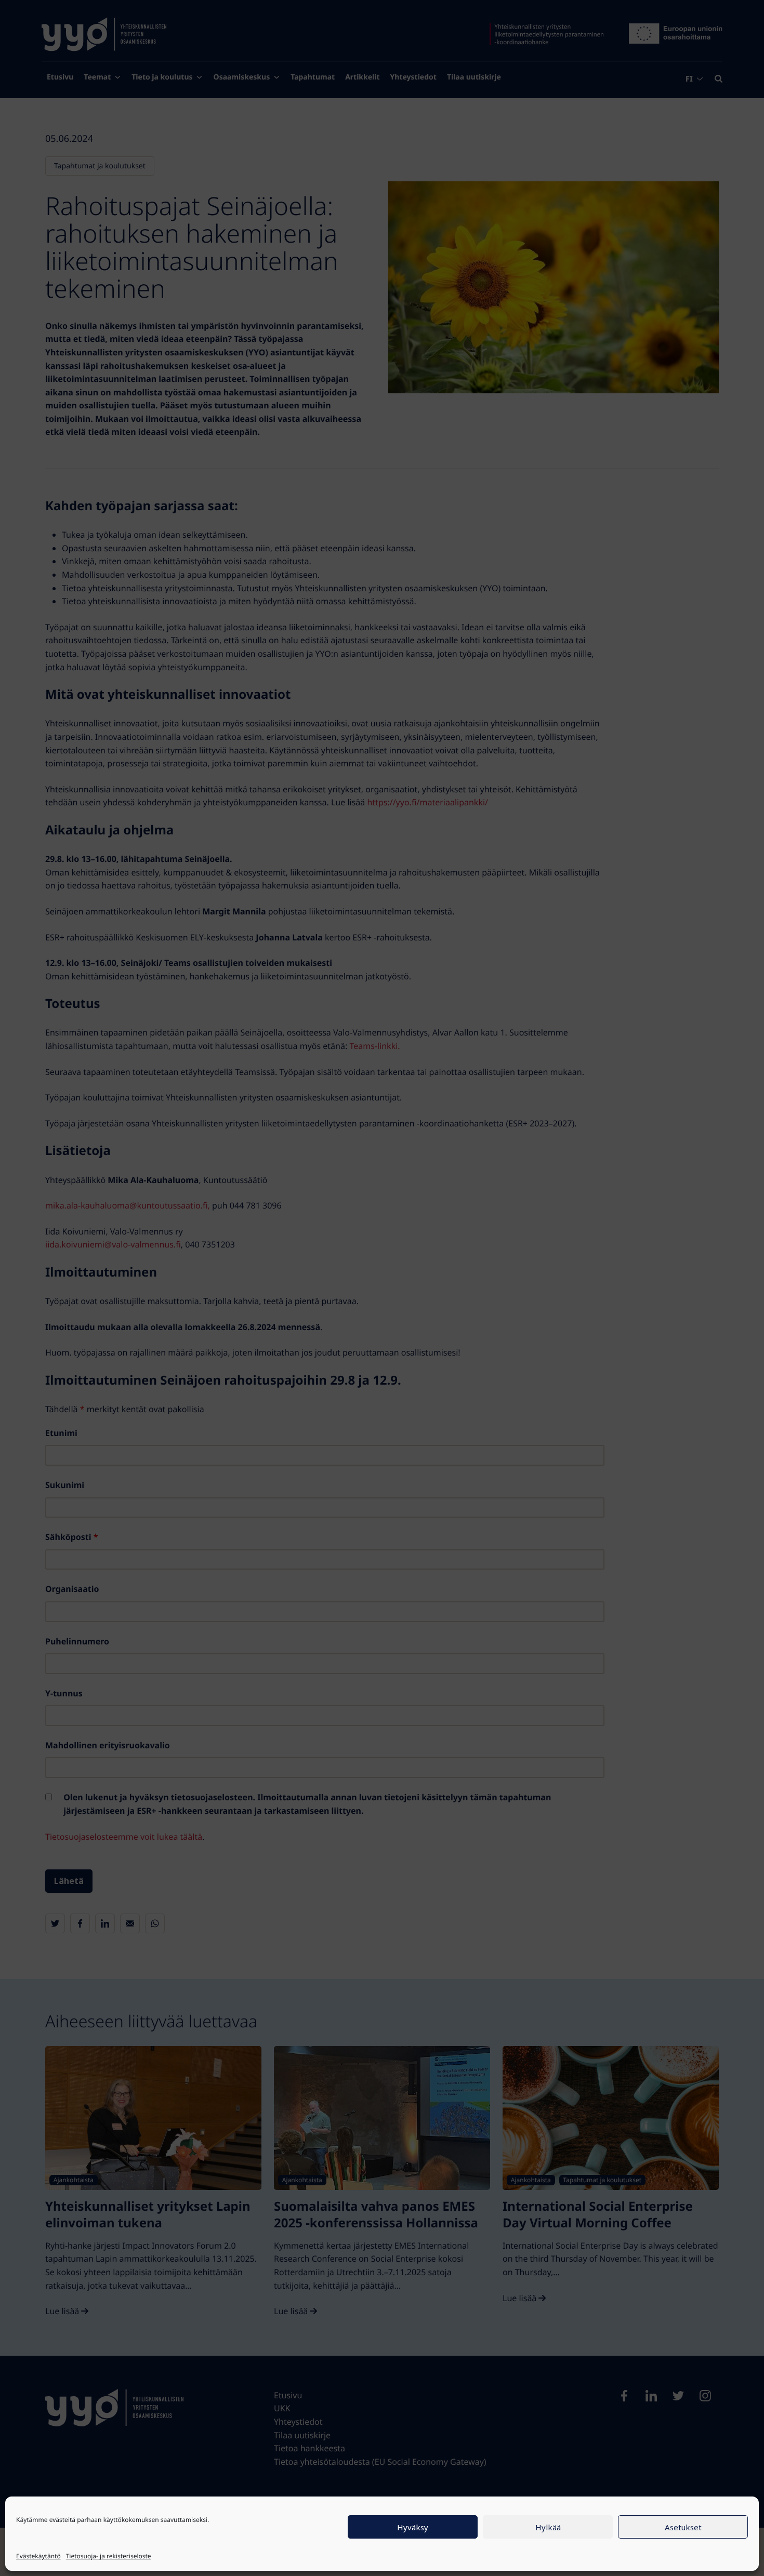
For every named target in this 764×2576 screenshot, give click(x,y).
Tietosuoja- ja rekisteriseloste (109, 2556)
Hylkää (548, 2527)
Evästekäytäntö (38, 2556)
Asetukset (683, 2527)
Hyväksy (413, 2527)
